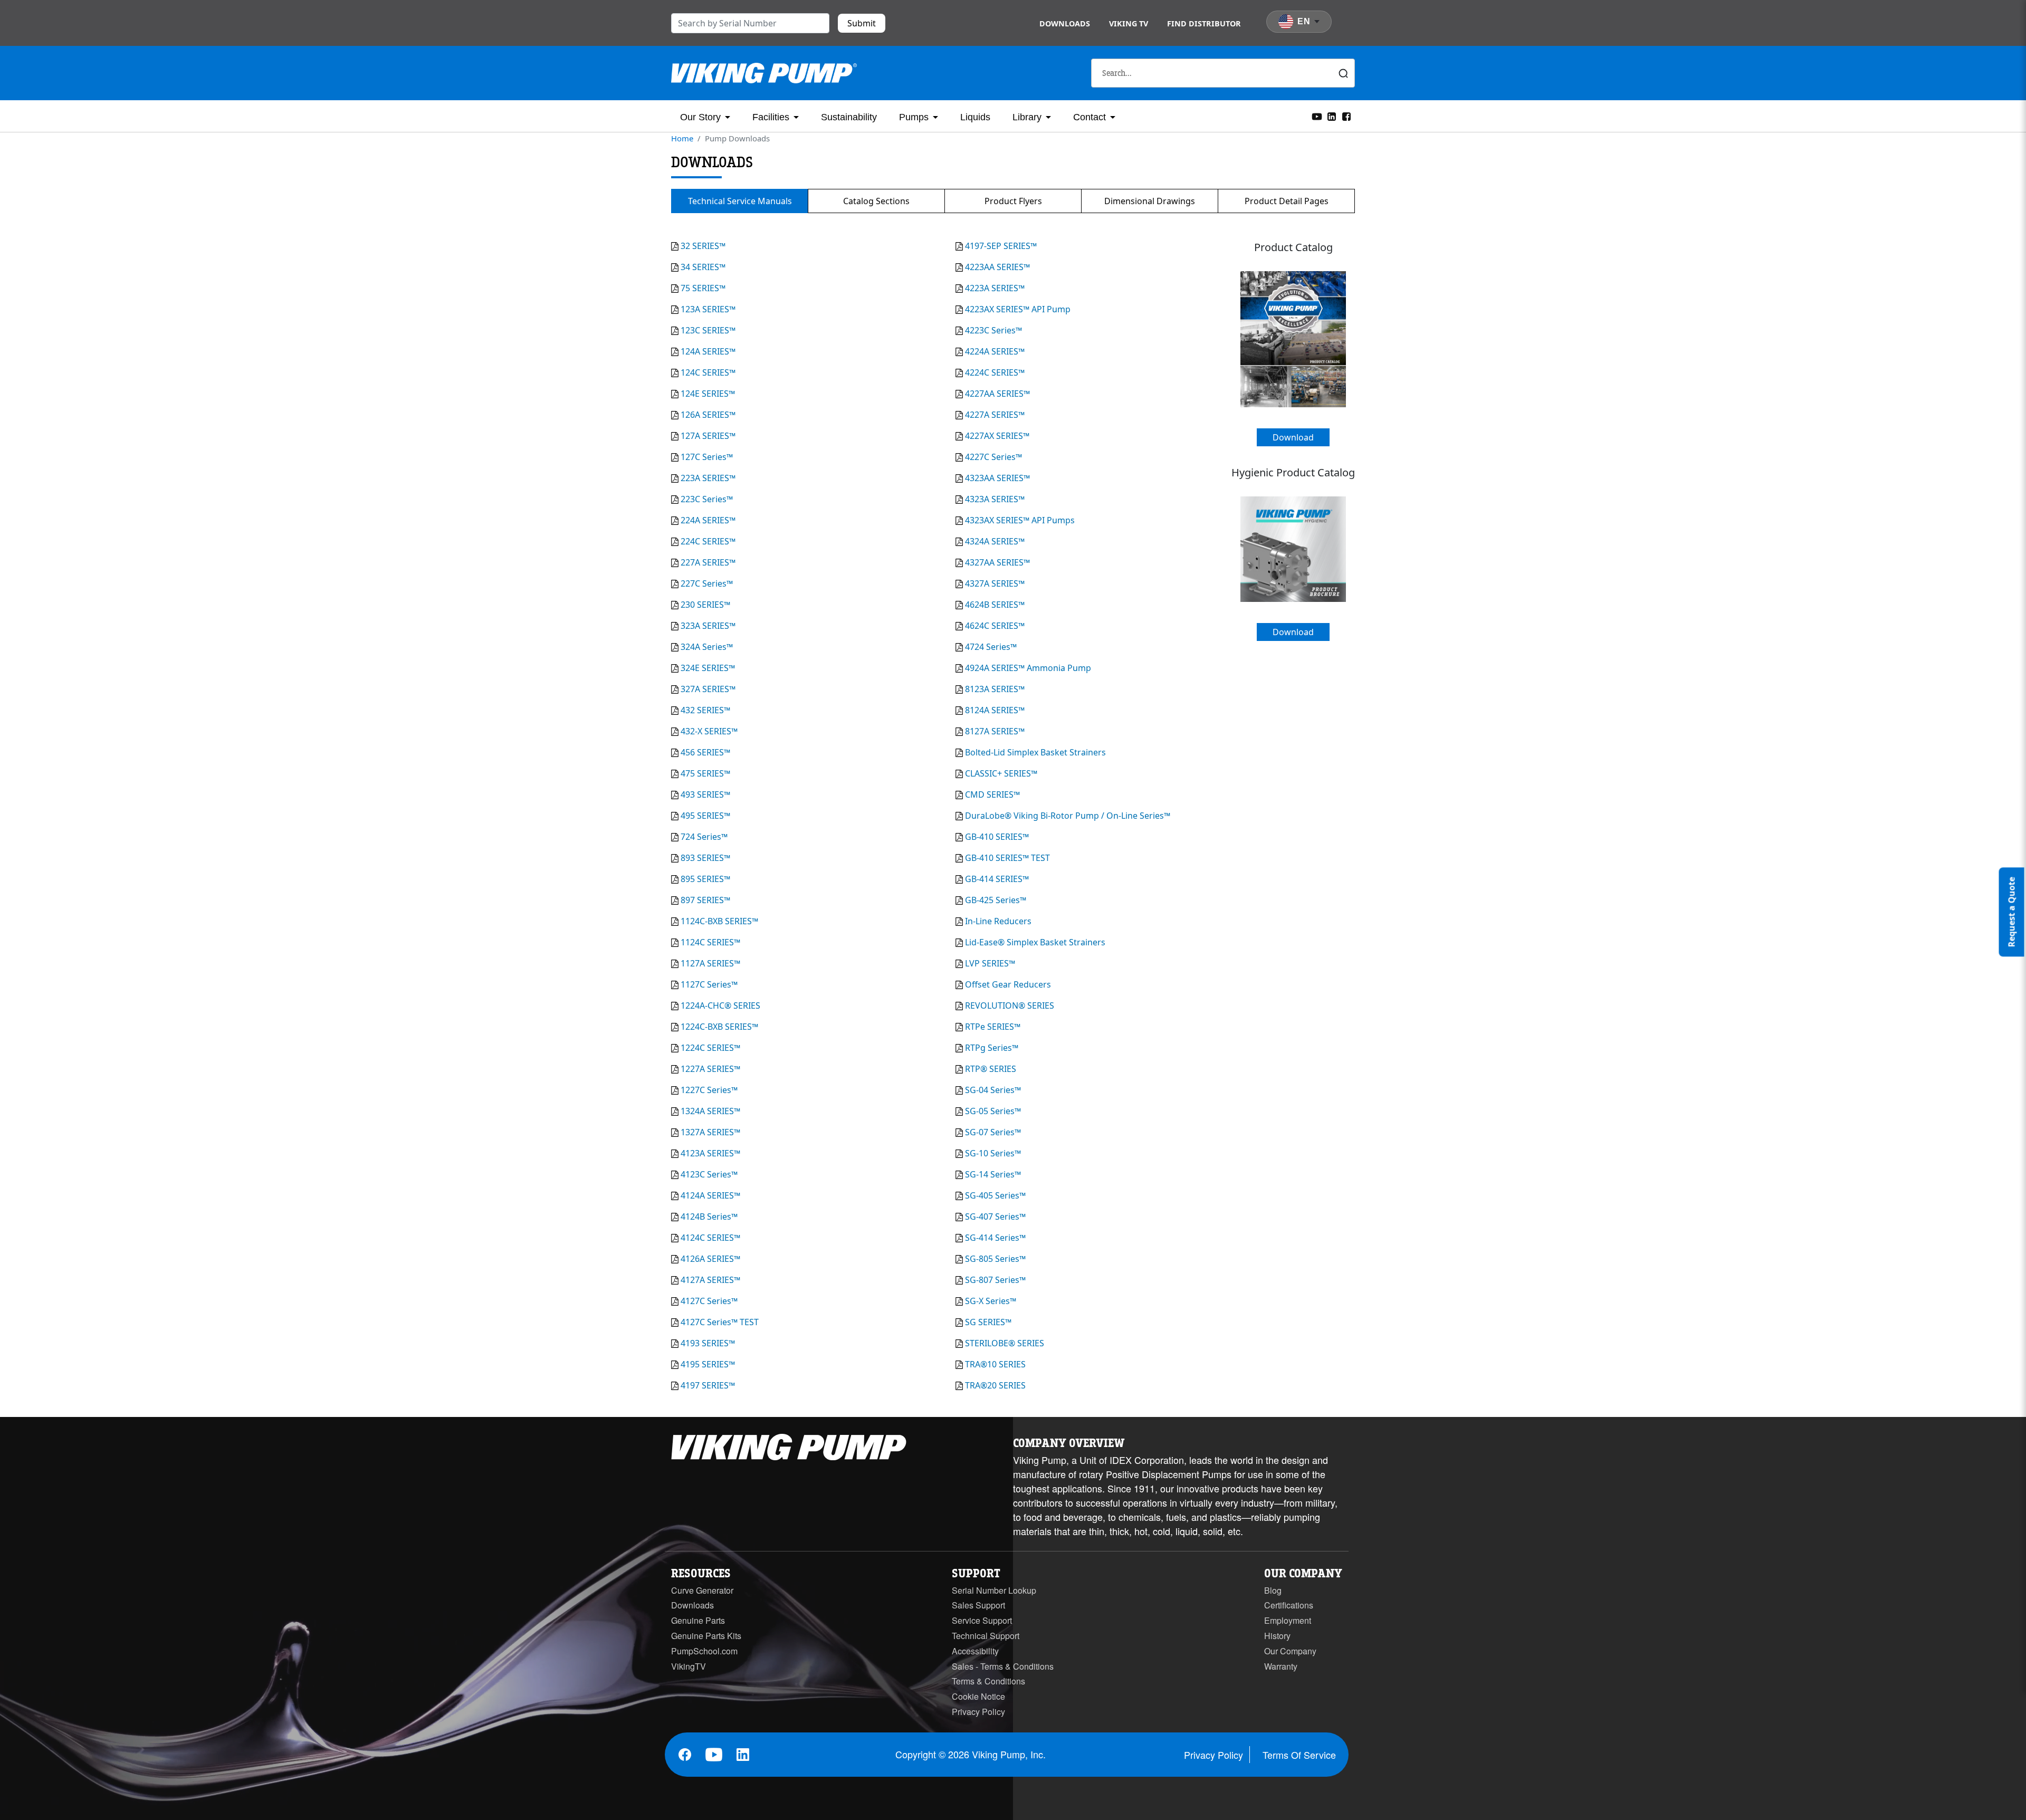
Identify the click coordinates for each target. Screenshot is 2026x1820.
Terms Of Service (1299, 1755)
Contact (1090, 117)
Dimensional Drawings (1150, 201)
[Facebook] (1346, 116)
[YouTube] (1317, 116)
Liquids (975, 117)
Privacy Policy (978, 1712)
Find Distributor (1204, 23)
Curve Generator (702, 1590)
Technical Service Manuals (740, 201)
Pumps (914, 117)
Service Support (982, 1620)
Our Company (1290, 1651)
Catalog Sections (876, 201)
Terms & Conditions (988, 1681)
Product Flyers (1013, 201)
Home (682, 138)
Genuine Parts (698, 1620)
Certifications (1289, 1605)
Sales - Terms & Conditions (1003, 1666)
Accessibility (975, 1651)
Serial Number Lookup (994, 1590)
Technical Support (986, 1636)
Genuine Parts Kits (706, 1636)
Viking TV (1129, 23)
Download (1293, 437)
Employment (1288, 1620)
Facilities (771, 117)
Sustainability (849, 117)
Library (1027, 117)
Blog (1273, 1590)
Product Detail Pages (1287, 201)
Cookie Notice (978, 1696)
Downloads (1065, 23)
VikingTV (689, 1666)
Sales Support (978, 1605)
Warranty (1281, 1666)
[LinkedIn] (1332, 116)
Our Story (700, 117)
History (1277, 1636)
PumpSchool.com (704, 1651)
